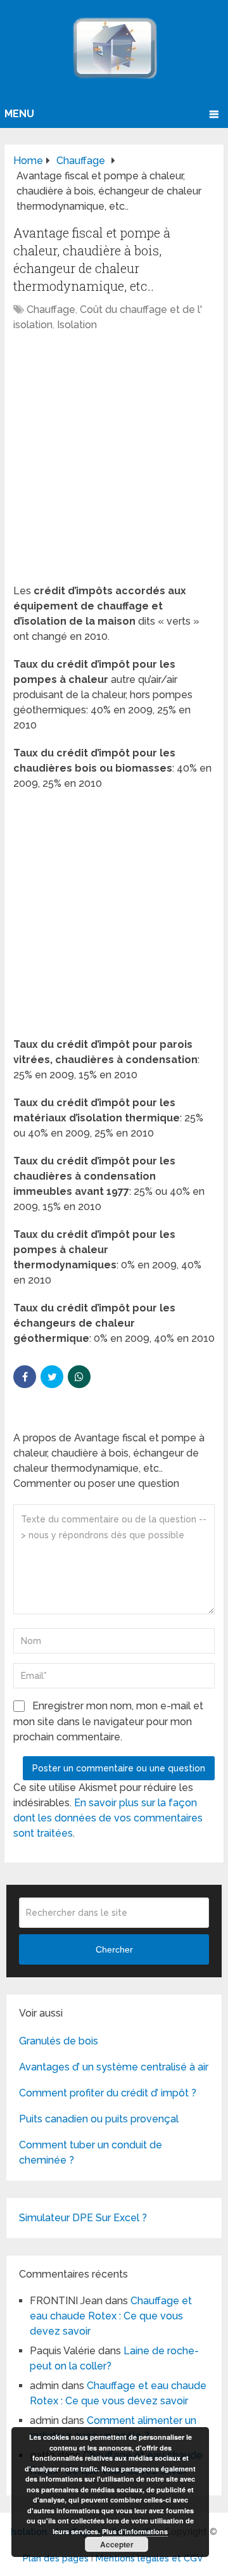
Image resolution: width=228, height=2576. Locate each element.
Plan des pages (56, 2558)
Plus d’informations (135, 2531)
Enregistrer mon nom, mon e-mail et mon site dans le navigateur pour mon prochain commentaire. (108, 1721)
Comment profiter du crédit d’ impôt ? (108, 2093)
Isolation (77, 325)
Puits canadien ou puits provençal (99, 2119)
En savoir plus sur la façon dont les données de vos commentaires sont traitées (108, 1818)
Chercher (114, 1949)
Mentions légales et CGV (149, 2558)
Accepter (117, 2544)
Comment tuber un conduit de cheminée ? (91, 2152)
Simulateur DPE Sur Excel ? (83, 2218)
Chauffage (51, 309)
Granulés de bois (59, 2041)
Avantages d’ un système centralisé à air (114, 2067)
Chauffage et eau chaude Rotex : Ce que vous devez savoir (111, 2316)
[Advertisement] (114, 464)
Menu (19, 114)
